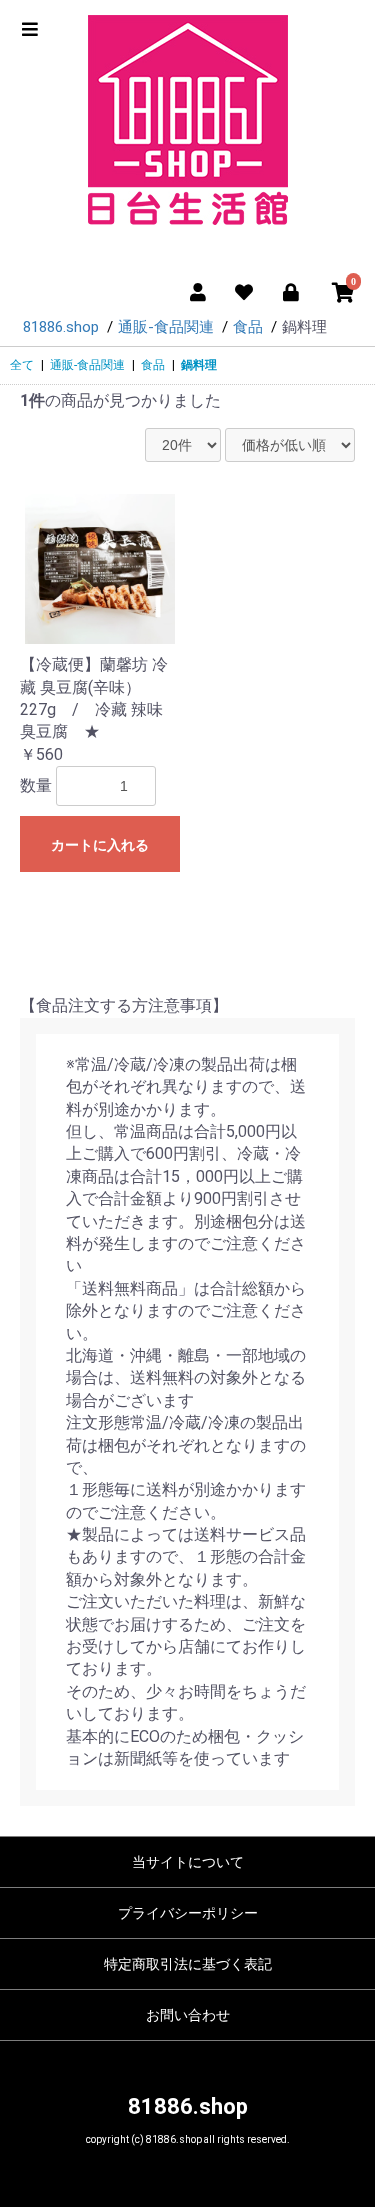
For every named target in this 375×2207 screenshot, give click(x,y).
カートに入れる (100, 845)
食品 (153, 365)
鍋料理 (199, 365)
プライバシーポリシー (188, 1913)
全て (22, 365)
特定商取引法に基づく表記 (188, 1964)
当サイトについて (188, 1862)
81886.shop (188, 2106)
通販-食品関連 (87, 365)
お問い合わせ (188, 2015)
